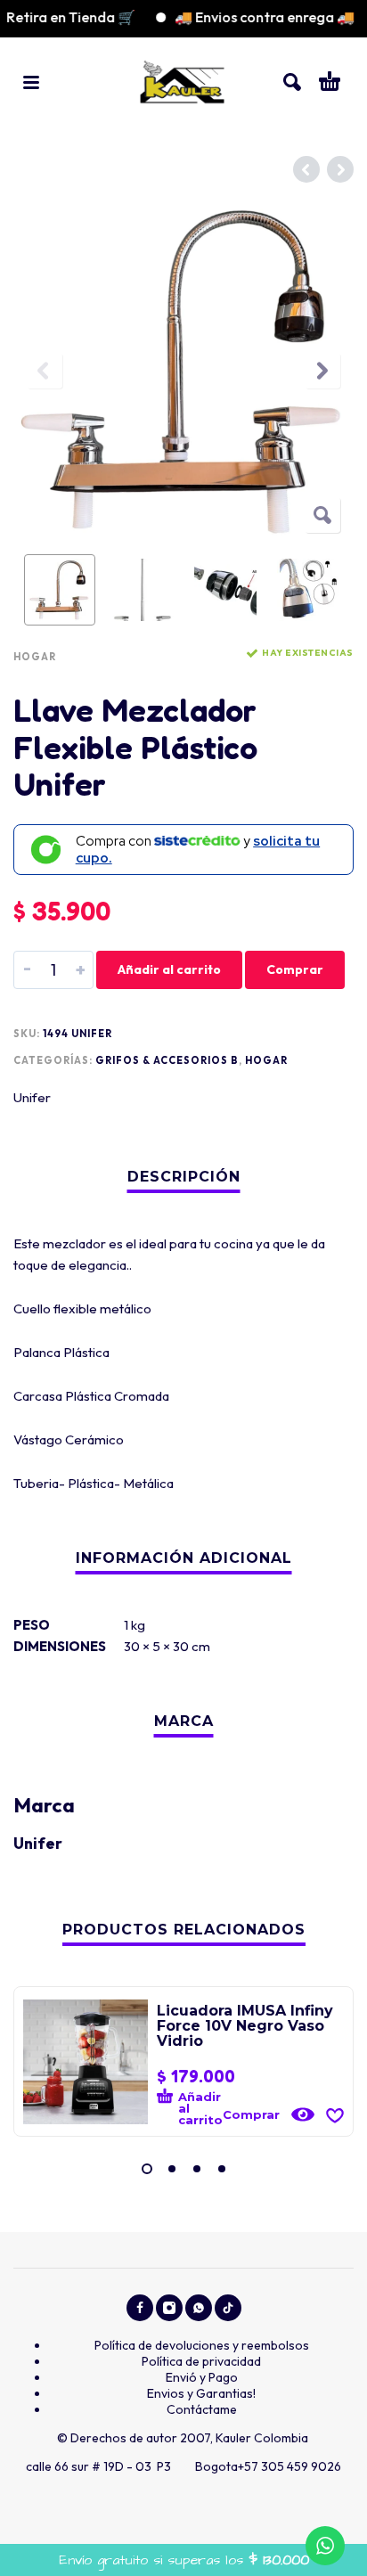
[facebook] (140, 2308)
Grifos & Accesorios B (167, 1060)
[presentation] (45, 371)
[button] (31, 82)
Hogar (35, 657)
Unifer (32, 1097)
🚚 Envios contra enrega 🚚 (250, 17)
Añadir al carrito (169, 969)
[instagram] (169, 2308)
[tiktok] (228, 2308)
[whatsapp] (199, 2308)
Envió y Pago (202, 2377)
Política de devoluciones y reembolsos (202, 2345)
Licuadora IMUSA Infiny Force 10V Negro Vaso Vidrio (245, 2026)
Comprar (295, 969)
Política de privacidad (201, 2361)
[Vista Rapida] (303, 2114)
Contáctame (202, 2409)
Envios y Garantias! (201, 2393)
